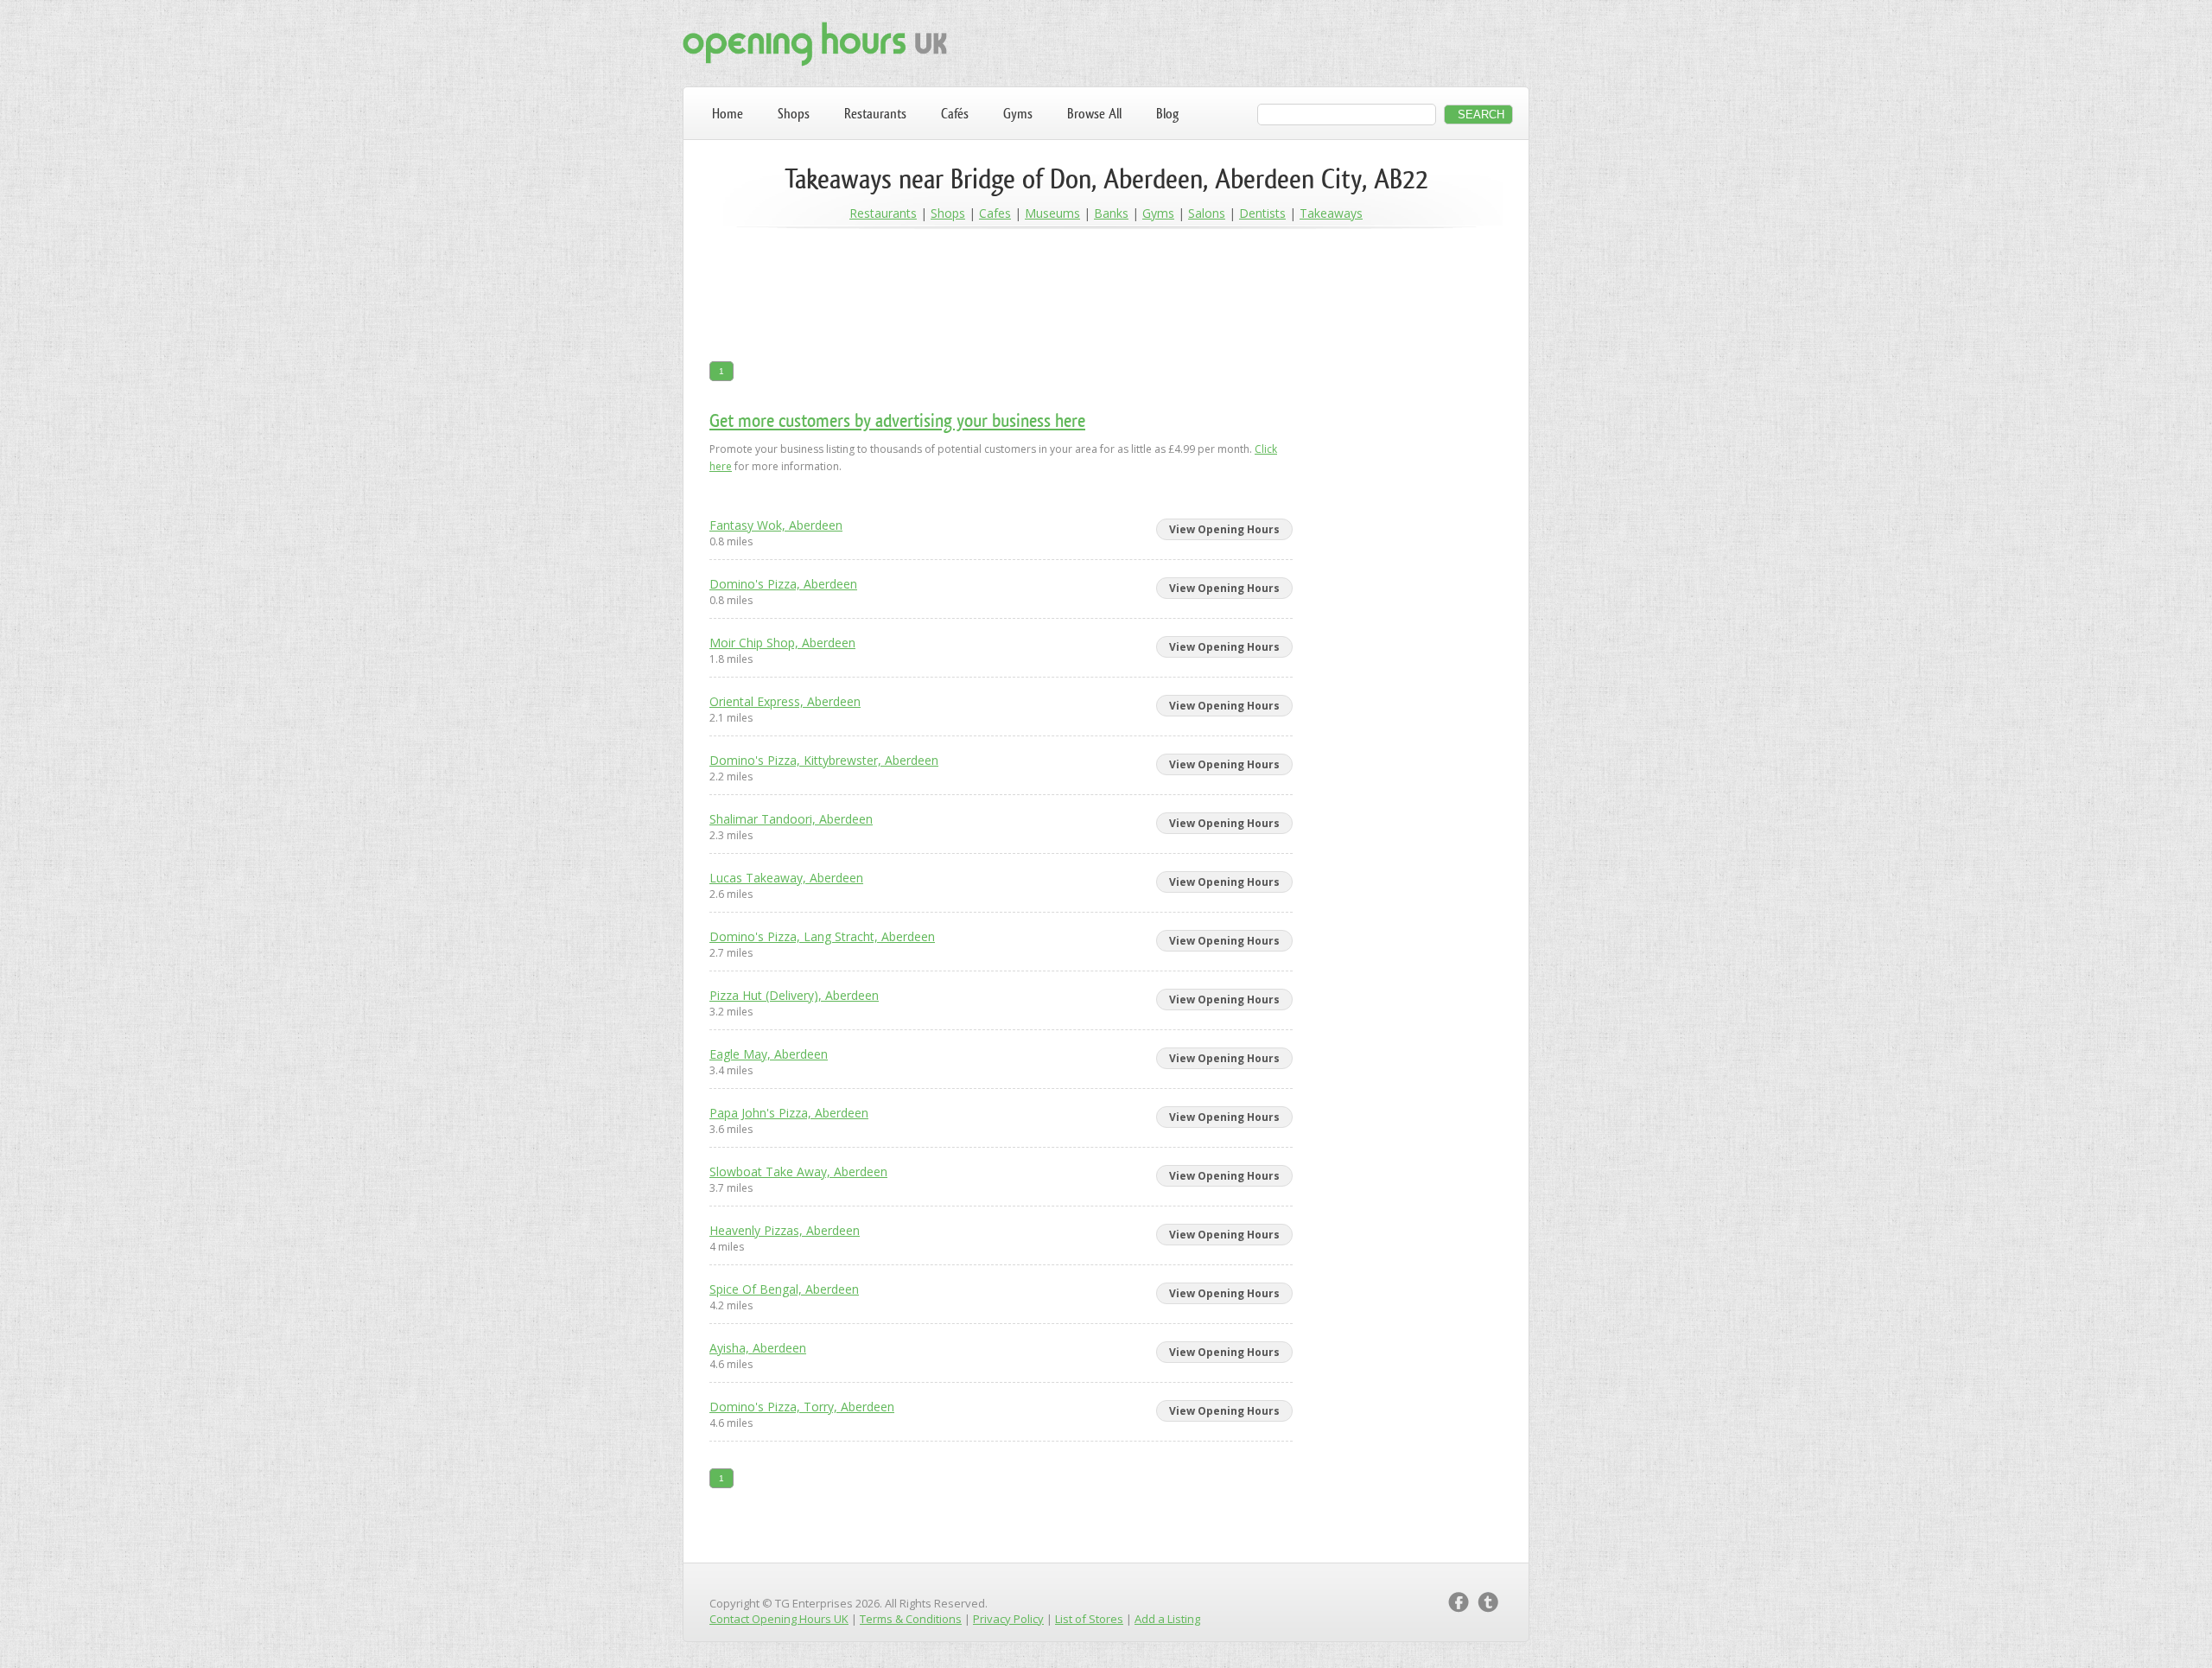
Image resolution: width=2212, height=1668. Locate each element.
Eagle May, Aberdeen (769, 1054)
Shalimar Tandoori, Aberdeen (791, 819)
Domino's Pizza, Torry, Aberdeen (802, 1407)
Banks (1111, 213)
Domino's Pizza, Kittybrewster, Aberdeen (824, 760)
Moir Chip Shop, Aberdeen (782, 643)
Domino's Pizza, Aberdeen (783, 584)
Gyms (1018, 114)
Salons (1207, 213)
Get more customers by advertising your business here (897, 420)
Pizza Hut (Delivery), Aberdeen (794, 995)
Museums (1052, 213)
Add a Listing (1167, 1619)
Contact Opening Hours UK (779, 1619)
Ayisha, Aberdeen (758, 1348)
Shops (794, 114)
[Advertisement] (1106, 295)
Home (728, 114)
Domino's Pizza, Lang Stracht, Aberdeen (822, 936)
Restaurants (875, 114)
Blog (1167, 114)
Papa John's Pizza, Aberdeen (789, 1113)
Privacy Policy (1008, 1619)
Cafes (995, 213)
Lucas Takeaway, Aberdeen (786, 878)
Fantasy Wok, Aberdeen (776, 525)
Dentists (1262, 213)
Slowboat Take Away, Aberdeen (798, 1171)
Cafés (955, 114)
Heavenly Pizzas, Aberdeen (785, 1230)
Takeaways (1331, 213)
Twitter (1488, 1602)
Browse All (1094, 114)
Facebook (1459, 1602)
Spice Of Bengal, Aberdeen (784, 1289)
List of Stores (1089, 1619)
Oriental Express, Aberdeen (785, 701)
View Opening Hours (1224, 529)
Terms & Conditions (911, 1619)
